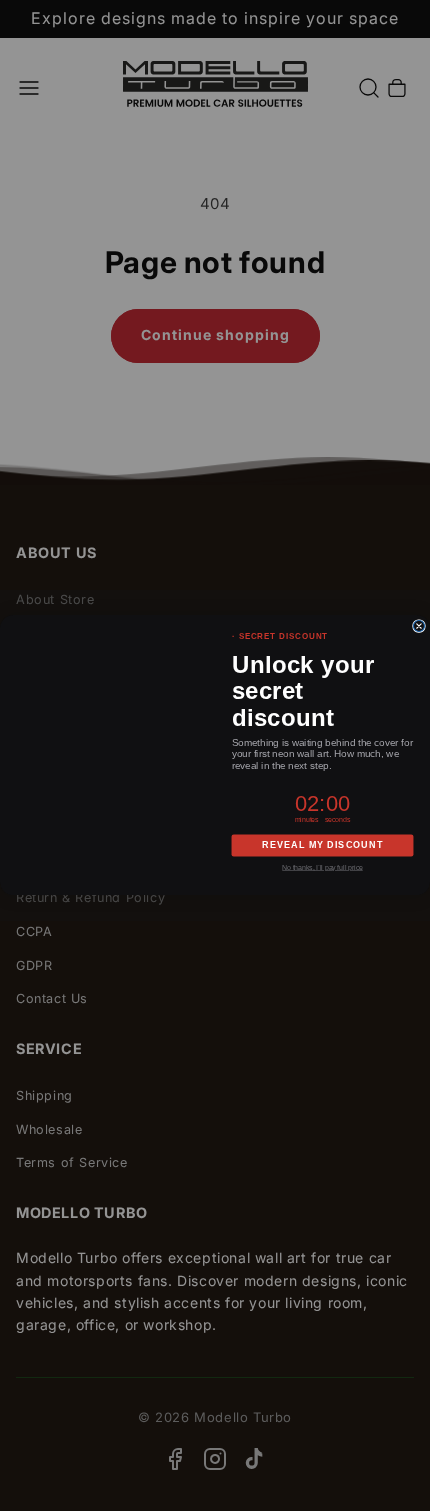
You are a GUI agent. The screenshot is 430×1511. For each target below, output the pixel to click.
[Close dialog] (418, 626)
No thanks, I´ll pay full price (322, 868)
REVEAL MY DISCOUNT (322, 845)
